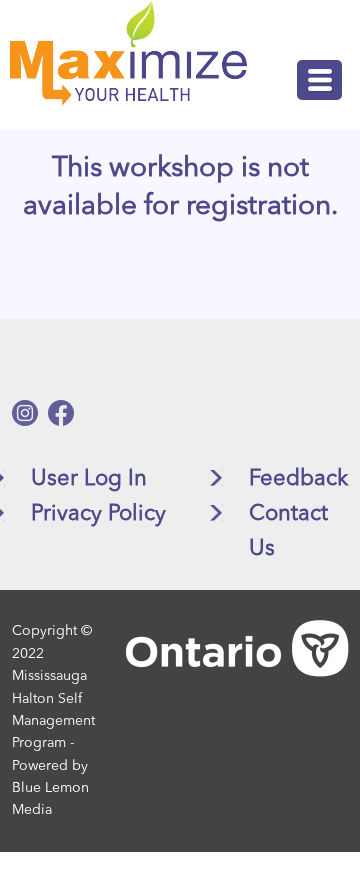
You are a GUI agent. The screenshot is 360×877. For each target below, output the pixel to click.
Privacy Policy (98, 514)
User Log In (89, 479)
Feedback (298, 479)
